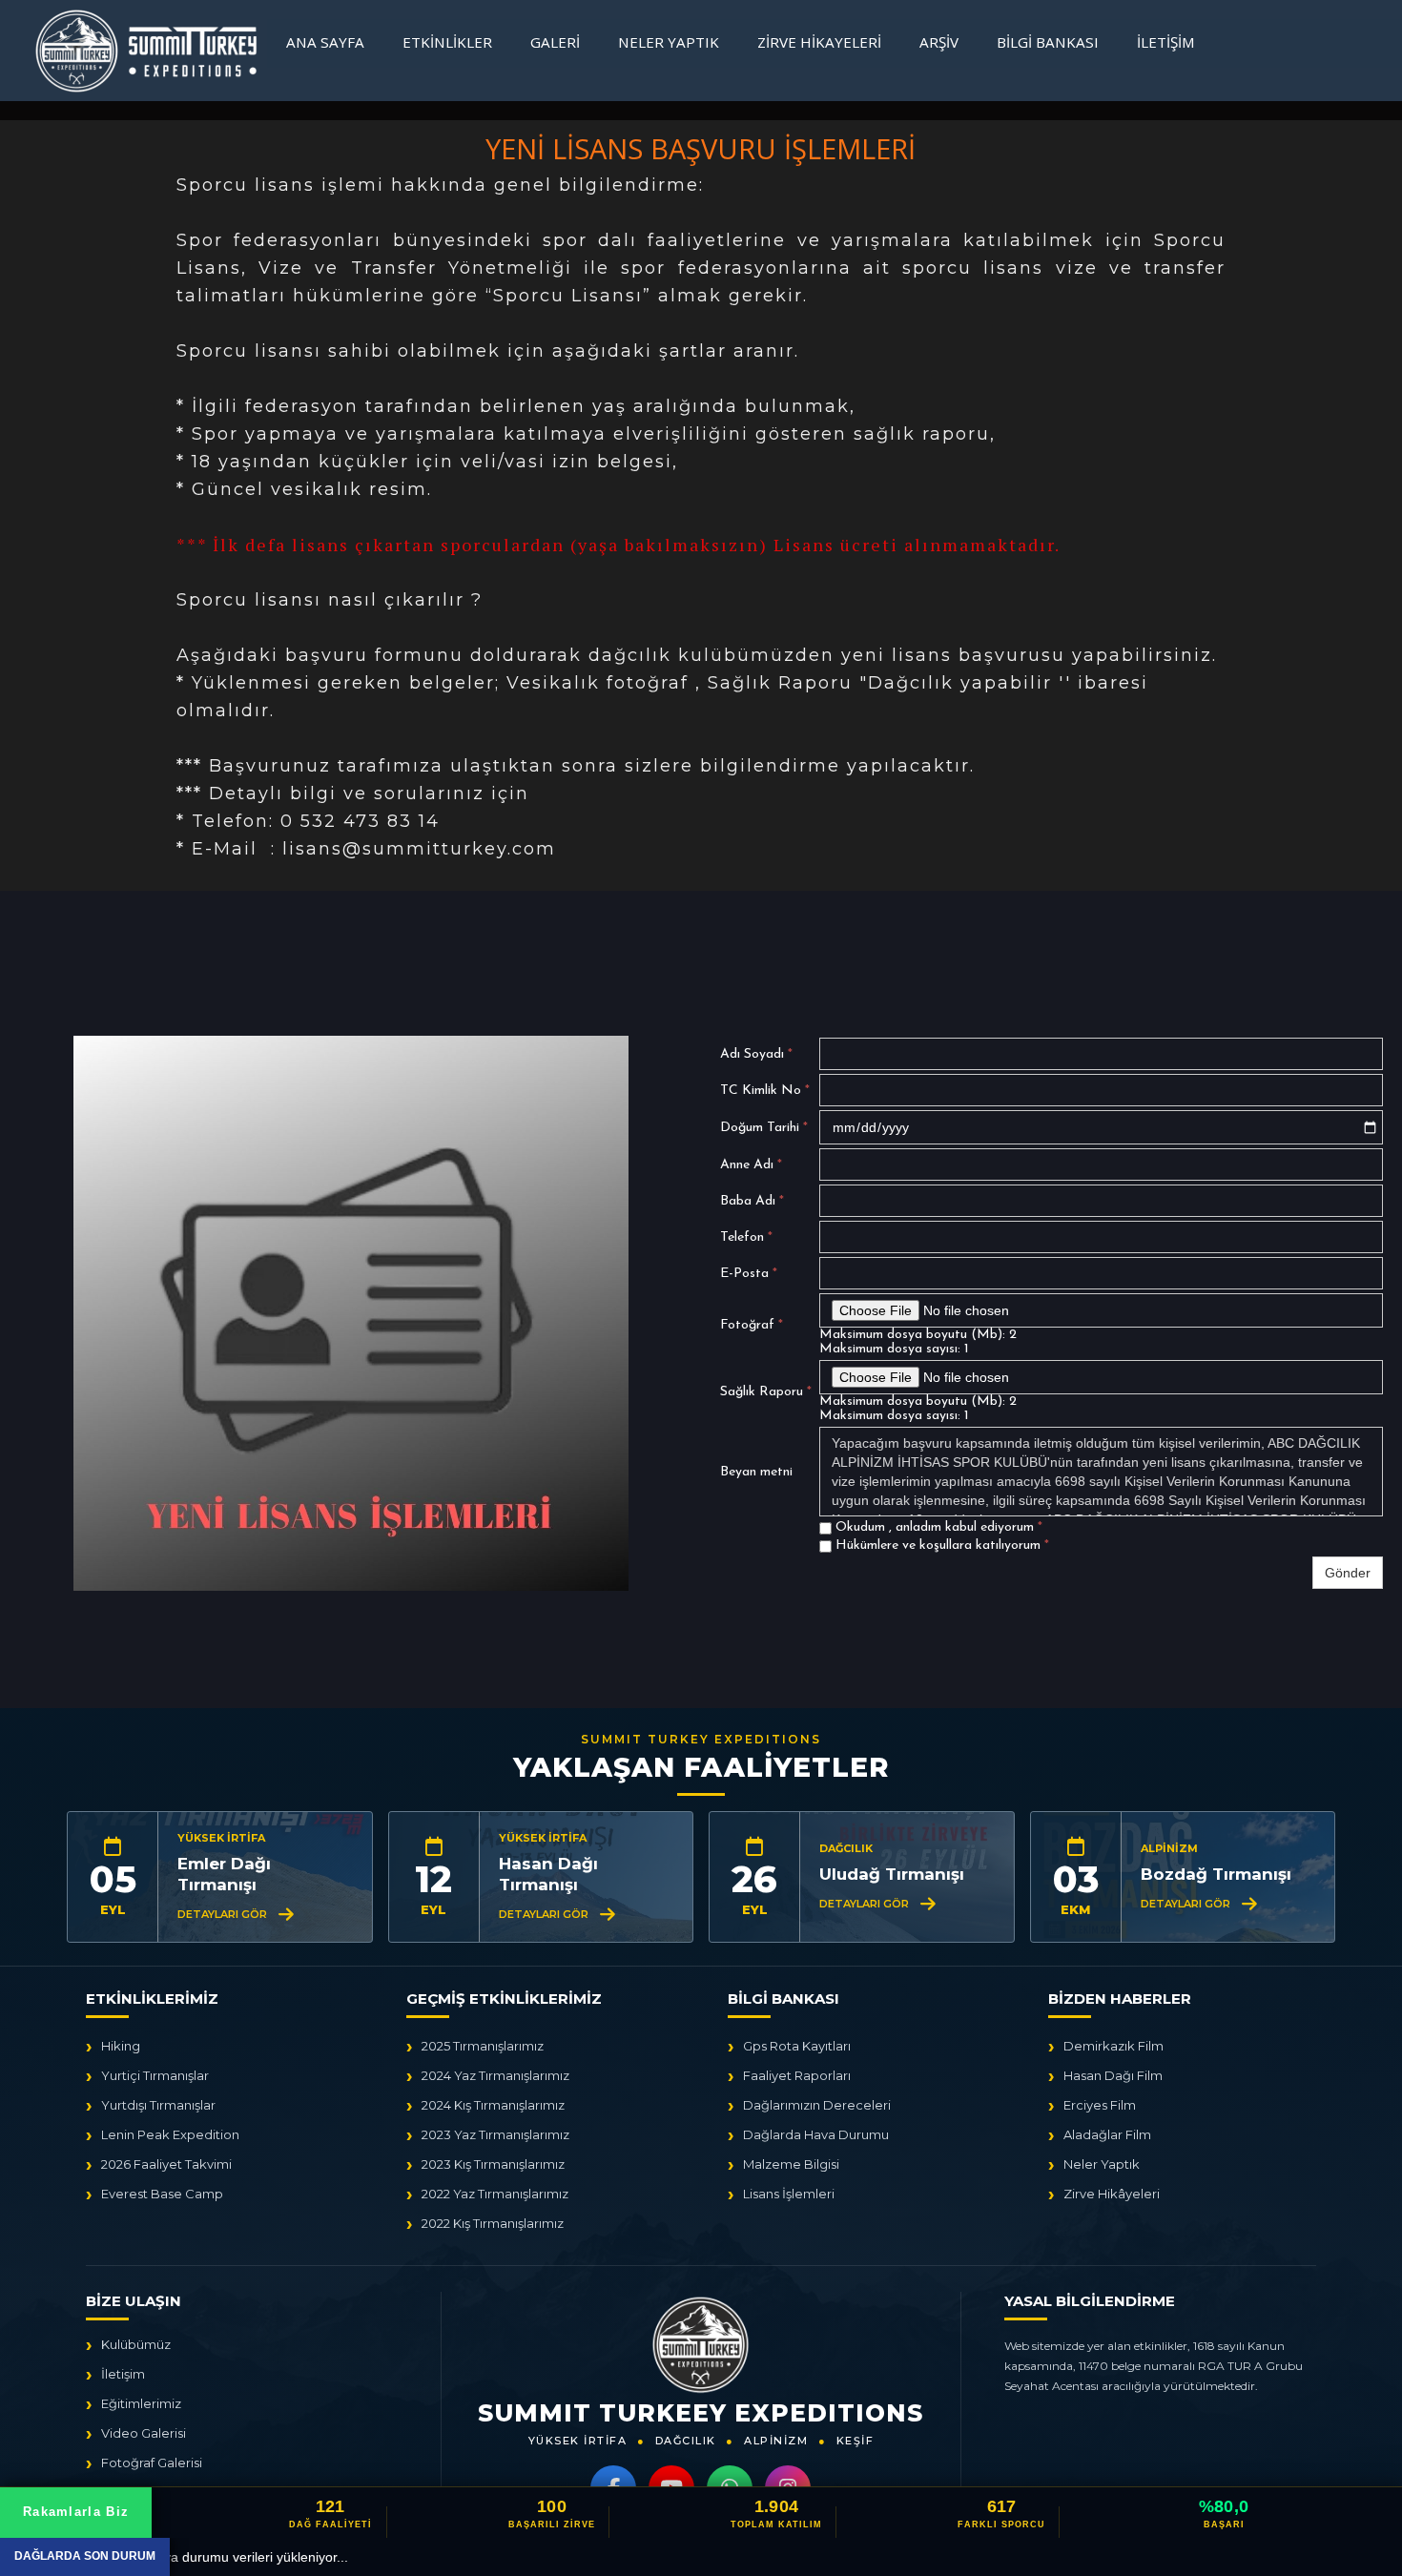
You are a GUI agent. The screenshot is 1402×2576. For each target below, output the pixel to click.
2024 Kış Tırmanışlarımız (493, 2105)
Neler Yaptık (669, 42)
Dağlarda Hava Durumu (816, 2134)
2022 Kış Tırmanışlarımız (493, 2223)
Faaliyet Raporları (797, 2075)
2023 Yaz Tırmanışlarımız (495, 2134)
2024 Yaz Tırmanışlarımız (495, 2075)
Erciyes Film (1100, 2105)
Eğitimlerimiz (141, 2403)
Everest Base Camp (162, 2194)
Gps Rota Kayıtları (797, 2046)
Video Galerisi (144, 2433)
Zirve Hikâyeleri (1112, 2194)
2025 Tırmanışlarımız (483, 2046)
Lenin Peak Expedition (170, 2134)
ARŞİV (939, 42)
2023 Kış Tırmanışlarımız (493, 2164)
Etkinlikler (447, 42)
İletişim (1166, 42)
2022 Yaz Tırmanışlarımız (495, 2194)
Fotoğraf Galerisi (152, 2463)
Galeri (555, 42)
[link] (701, 2512)
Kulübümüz (136, 2344)
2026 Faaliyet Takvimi (166, 2164)
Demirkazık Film (1113, 2046)
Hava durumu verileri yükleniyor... (244, 2557)
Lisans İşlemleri (789, 2194)
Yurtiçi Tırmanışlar (155, 2075)
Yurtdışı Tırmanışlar (158, 2105)
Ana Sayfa (325, 42)
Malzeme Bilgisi (791, 2164)
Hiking (121, 2046)
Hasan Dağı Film (1113, 2075)
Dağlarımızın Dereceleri (817, 2105)
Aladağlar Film (1107, 2134)
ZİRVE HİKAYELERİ (819, 42)
